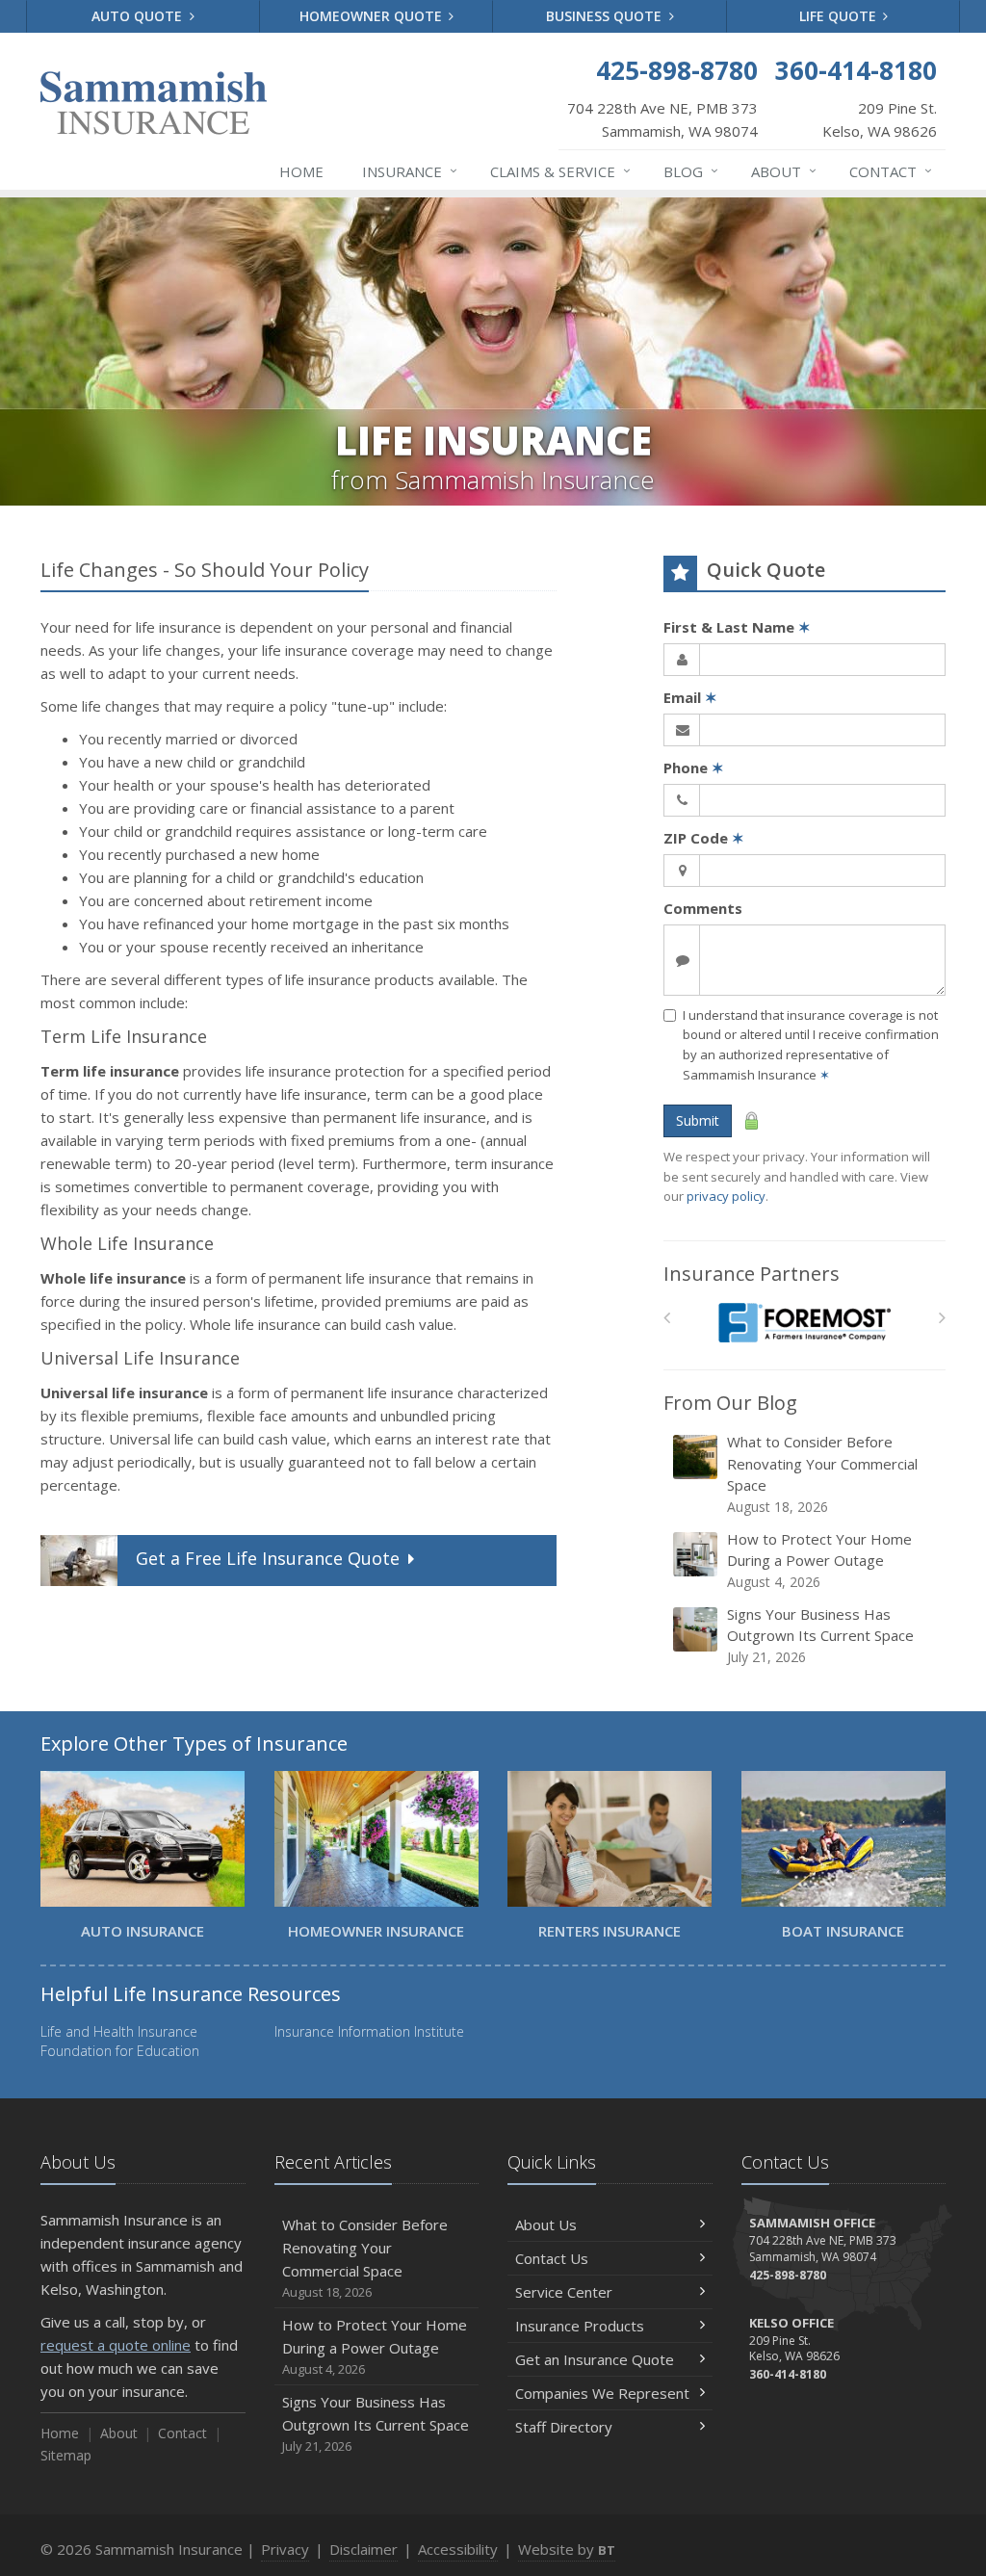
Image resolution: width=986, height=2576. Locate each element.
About (784, 171)
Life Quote (840, 16)
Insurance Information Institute (369, 2031)
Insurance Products (580, 2326)
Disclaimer (363, 2549)
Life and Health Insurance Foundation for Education (120, 2041)
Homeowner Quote (373, 16)
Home (301, 171)
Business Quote (606, 16)
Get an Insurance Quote (595, 2359)
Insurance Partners (752, 1274)
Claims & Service (560, 171)
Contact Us (552, 2258)
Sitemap (66, 2455)
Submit (698, 1120)
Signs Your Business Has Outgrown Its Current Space (820, 1635)
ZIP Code (704, 838)
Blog (691, 171)
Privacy (285, 2549)
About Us (546, 2225)
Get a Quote (268, 1558)
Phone (694, 768)
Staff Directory (564, 2427)
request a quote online (116, 2345)
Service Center (564, 2292)
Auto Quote (139, 16)
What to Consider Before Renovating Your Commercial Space (822, 1474)
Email (690, 697)
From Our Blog (730, 1403)
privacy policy (726, 1196)
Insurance (410, 171)
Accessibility (458, 2549)
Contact (891, 171)
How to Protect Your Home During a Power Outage (819, 1560)
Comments (703, 908)
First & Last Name (737, 627)
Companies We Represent (602, 2393)
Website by (567, 2549)
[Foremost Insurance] (804, 1323)
